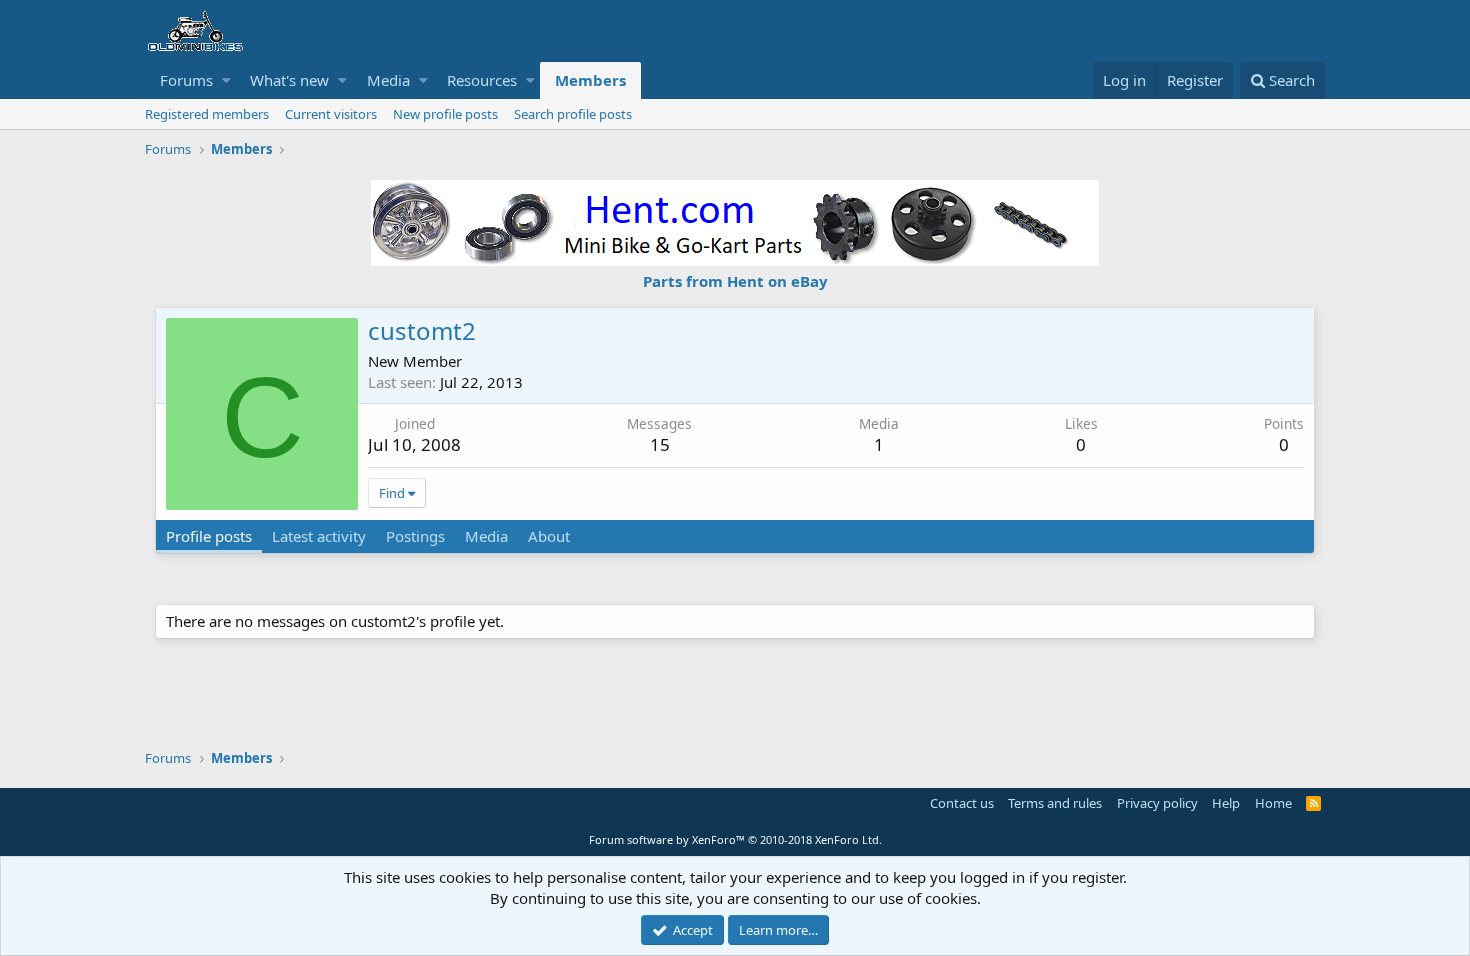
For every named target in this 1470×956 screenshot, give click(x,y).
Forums (186, 80)
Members (590, 80)
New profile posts (445, 114)
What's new (289, 80)
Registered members (207, 114)
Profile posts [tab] (209, 536)
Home (1273, 803)
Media (388, 80)
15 (660, 444)
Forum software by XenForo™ (735, 839)
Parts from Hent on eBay (735, 281)
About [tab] (549, 536)
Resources (482, 80)
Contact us (962, 803)
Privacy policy (1157, 803)
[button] (226, 80)
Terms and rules (1055, 803)
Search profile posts (573, 114)
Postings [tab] (415, 536)
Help (1226, 803)
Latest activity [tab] (319, 536)
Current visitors (331, 114)
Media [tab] (486, 536)
